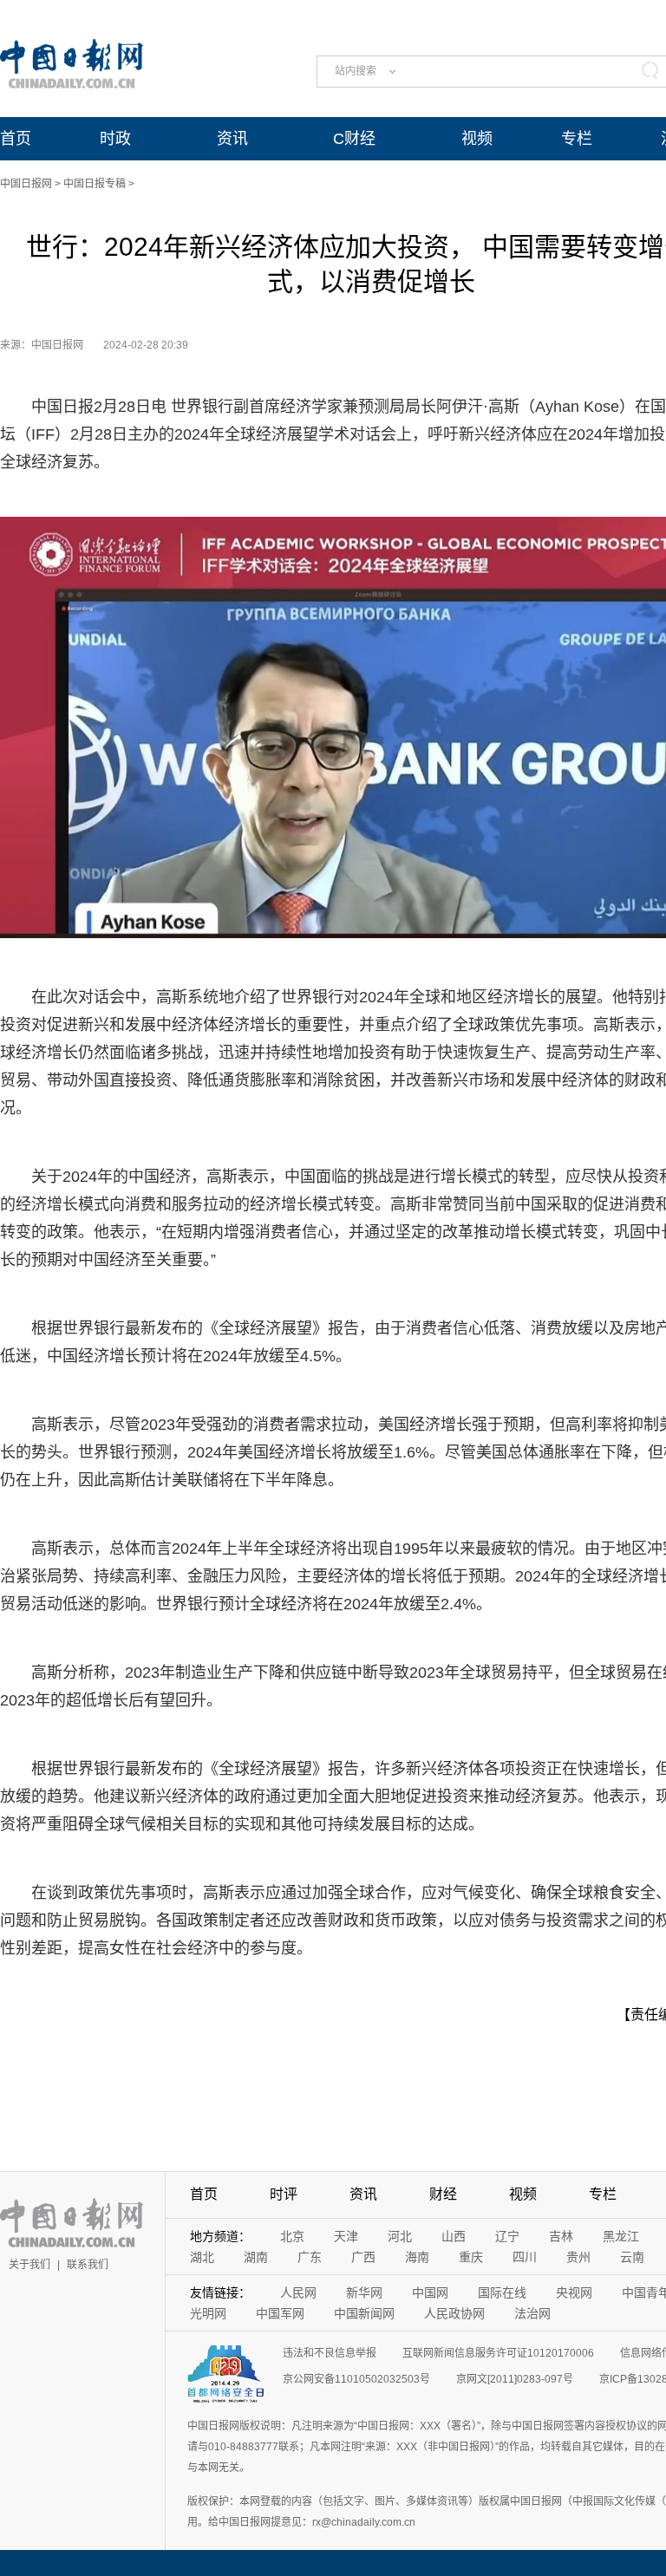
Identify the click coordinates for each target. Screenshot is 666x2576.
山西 (454, 2236)
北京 (292, 2236)
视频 (477, 139)
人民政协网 (454, 2313)
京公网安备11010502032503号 (356, 2379)
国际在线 (502, 2292)
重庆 (471, 2257)
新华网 (364, 2292)
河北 (400, 2236)
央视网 (574, 2292)
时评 (284, 2194)
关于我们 (29, 2265)
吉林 (561, 2236)
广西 (363, 2257)
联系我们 (88, 2265)
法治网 (532, 2313)
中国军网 (280, 2313)
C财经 (354, 139)
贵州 (578, 2257)
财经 (443, 2194)
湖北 (202, 2257)
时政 (115, 139)
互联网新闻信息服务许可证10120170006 (498, 2353)
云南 (632, 2257)
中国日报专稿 (95, 184)
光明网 (208, 2313)
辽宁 (507, 2236)
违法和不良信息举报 (330, 2353)
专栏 (577, 139)
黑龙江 (621, 2236)
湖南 (256, 2257)
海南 (417, 2257)
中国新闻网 (364, 2313)
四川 (525, 2257)
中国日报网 (26, 184)
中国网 (430, 2292)
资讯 (232, 139)
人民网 (298, 2292)
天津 (346, 2236)
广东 (310, 2257)
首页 (16, 139)
